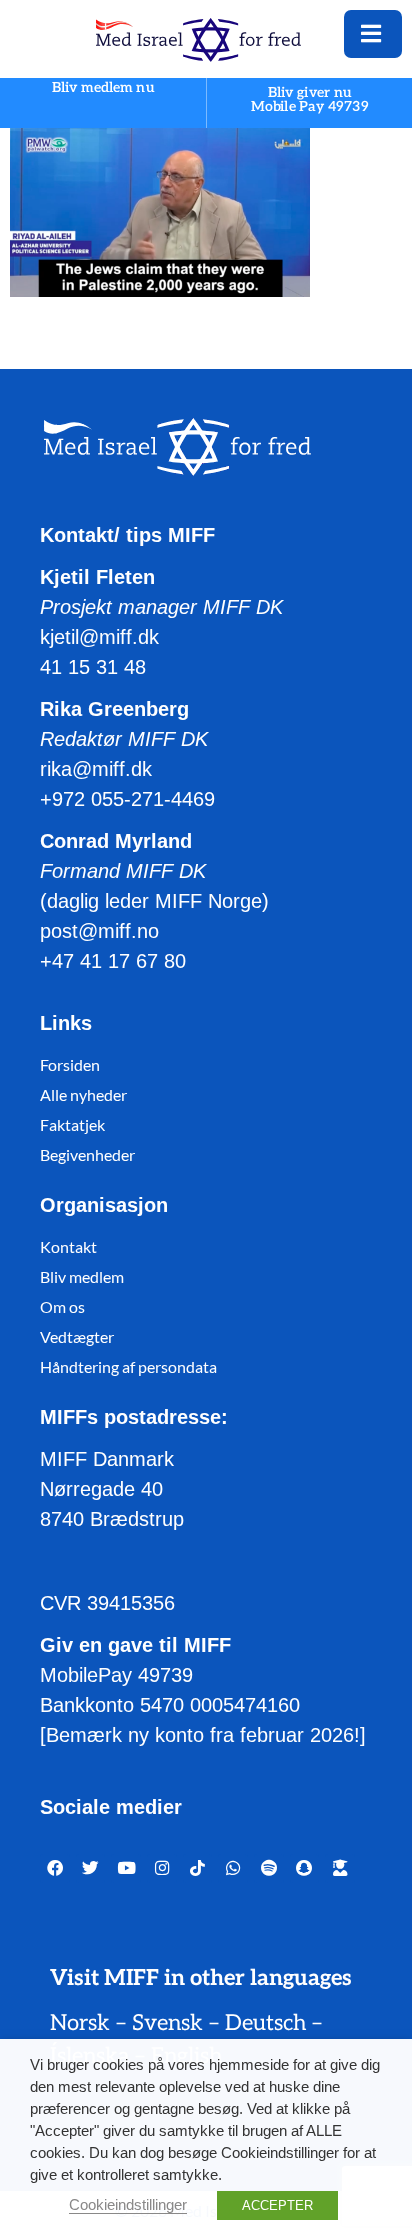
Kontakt (68, 1246)
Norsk (80, 2023)
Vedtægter (77, 1336)
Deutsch (265, 2023)
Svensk (167, 2023)
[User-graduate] (340, 1869)
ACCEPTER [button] (277, 2205)
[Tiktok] (198, 1869)
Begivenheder (87, 1154)
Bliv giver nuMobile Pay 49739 (310, 99)
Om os (62, 1306)
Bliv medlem (82, 1276)
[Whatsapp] (233, 1869)
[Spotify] (269, 1869)
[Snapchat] (305, 1869)
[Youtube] (126, 1869)
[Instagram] (162, 1869)
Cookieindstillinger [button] (128, 2205)
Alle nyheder (83, 1094)
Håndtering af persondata (128, 1366)
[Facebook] (55, 1869)
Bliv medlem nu (103, 88)
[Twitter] (91, 1869)
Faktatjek (72, 1124)
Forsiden (70, 1064)
